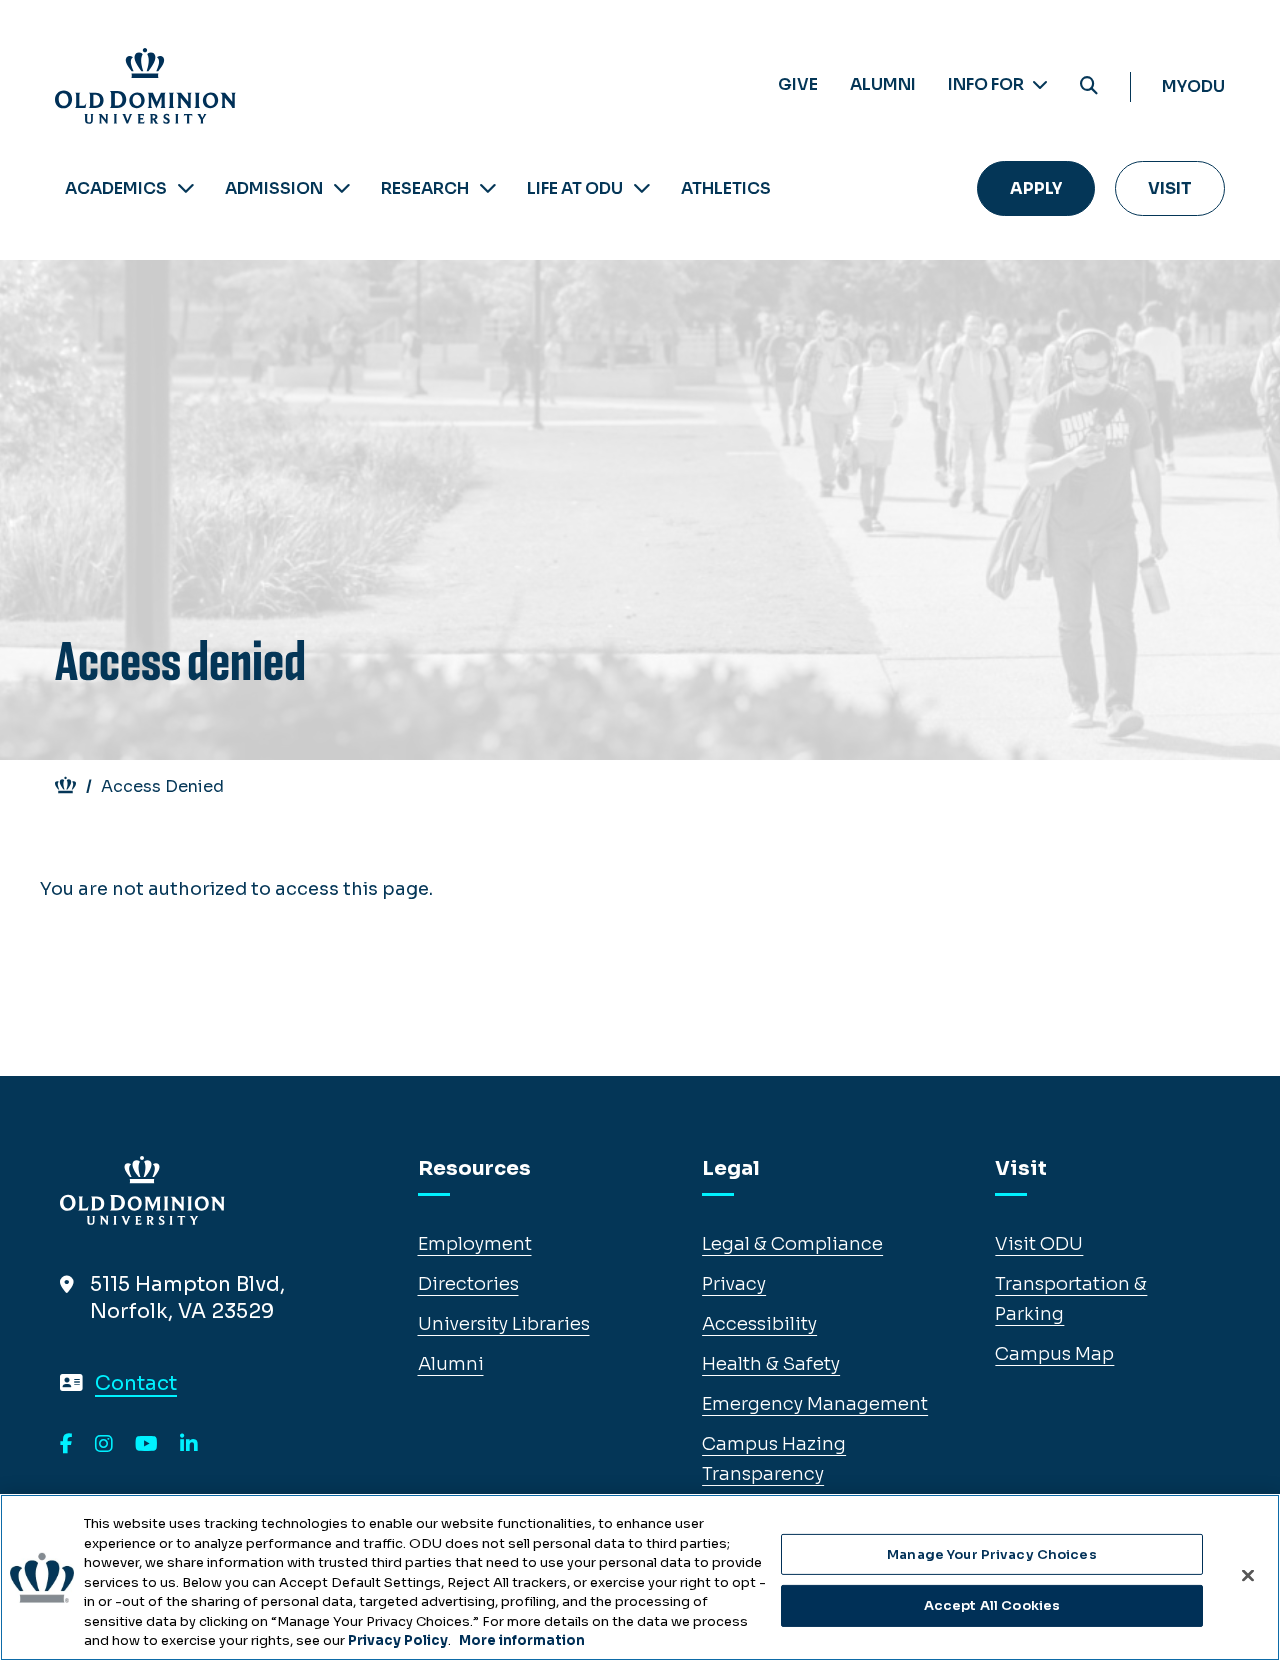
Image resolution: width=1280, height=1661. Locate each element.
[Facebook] (66, 1445)
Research (425, 188)
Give (798, 84)
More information (522, 1640)
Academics (116, 188)
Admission (274, 188)
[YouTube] (146, 1445)
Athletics (726, 188)
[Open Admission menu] (342, 188)
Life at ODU (575, 188)
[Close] (1248, 1575)
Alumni (883, 84)
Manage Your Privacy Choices (992, 1554)
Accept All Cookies (992, 1605)
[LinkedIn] (189, 1445)
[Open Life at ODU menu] (642, 188)
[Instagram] (104, 1445)
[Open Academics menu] (186, 188)
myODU (1193, 86)
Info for (987, 84)
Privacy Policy (398, 1640)
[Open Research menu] (488, 188)
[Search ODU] (1089, 86)
